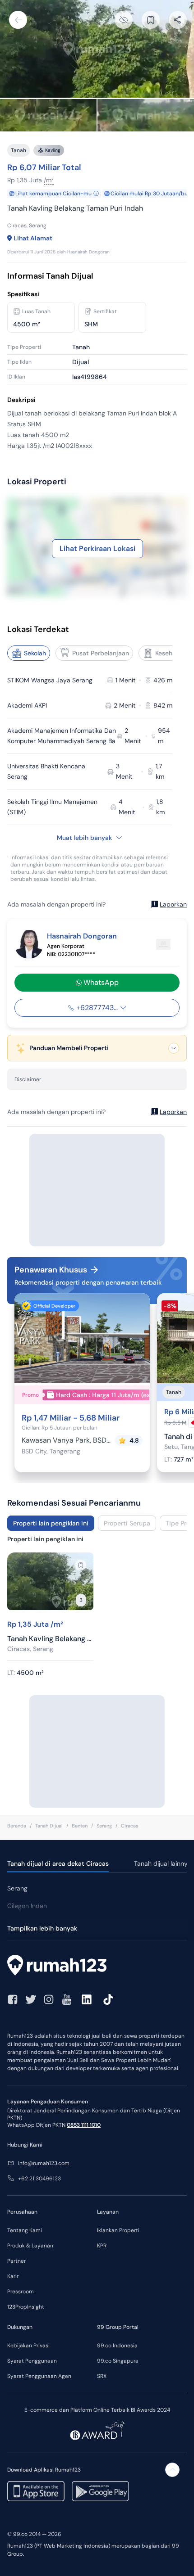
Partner (16, 2261)
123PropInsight (26, 2307)
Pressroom (21, 2292)
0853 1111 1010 (84, 2125)
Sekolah (35, 653)
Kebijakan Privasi (28, 2346)
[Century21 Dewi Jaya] (163, 944)
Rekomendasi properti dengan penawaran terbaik (88, 1282)
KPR (102, 2246)
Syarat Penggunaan (32, 2361)
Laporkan (173, 904)
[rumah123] (97, 1966)
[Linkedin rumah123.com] (87, 1999)
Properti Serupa (127, 1523)
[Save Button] (151, 20)
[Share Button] (178, 20)
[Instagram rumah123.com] (49, 1999)
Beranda (17, 1826)
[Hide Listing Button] (124, 20)
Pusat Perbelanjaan (101, 653)
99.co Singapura (118, 2361)
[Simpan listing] (81, 1565)
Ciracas (130, 1826)
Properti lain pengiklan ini (51, 1523)
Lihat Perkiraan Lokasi (97, 548)
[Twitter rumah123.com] (31, 1999)
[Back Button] (18, 20)
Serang (104, 1826)
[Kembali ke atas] (172, 2470)
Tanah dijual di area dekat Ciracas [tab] (58, 1863)
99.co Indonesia (117, 2346)
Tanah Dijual (49, 1826)
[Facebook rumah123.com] (13, 1999)
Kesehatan (171, 653)
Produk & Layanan (30, 2246)
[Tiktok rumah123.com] (108, 1999)
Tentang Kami (25, 2230)
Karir (13, 2276)
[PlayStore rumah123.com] (100, 2491)
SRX (102, 2376)
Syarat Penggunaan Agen (39, 2376)
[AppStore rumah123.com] (36, 2491)
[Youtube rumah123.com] (67, 1999)
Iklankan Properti (118, 2230)
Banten (80, 1826)
